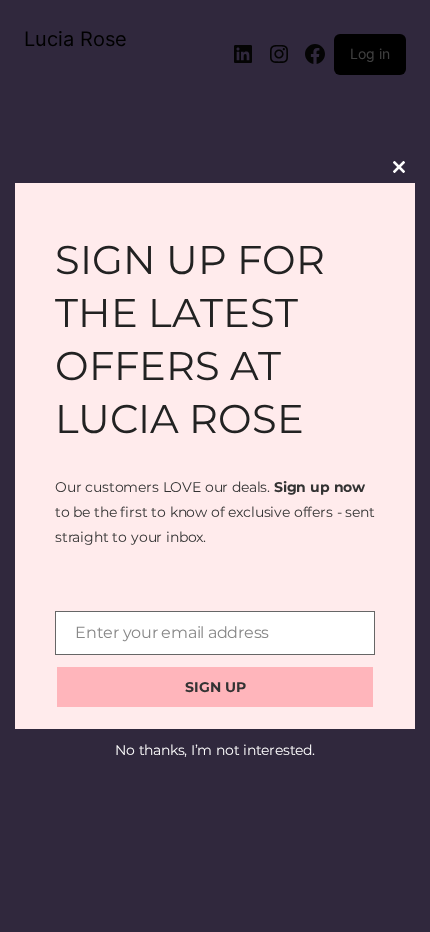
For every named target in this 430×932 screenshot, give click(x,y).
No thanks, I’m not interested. (214, 750)
